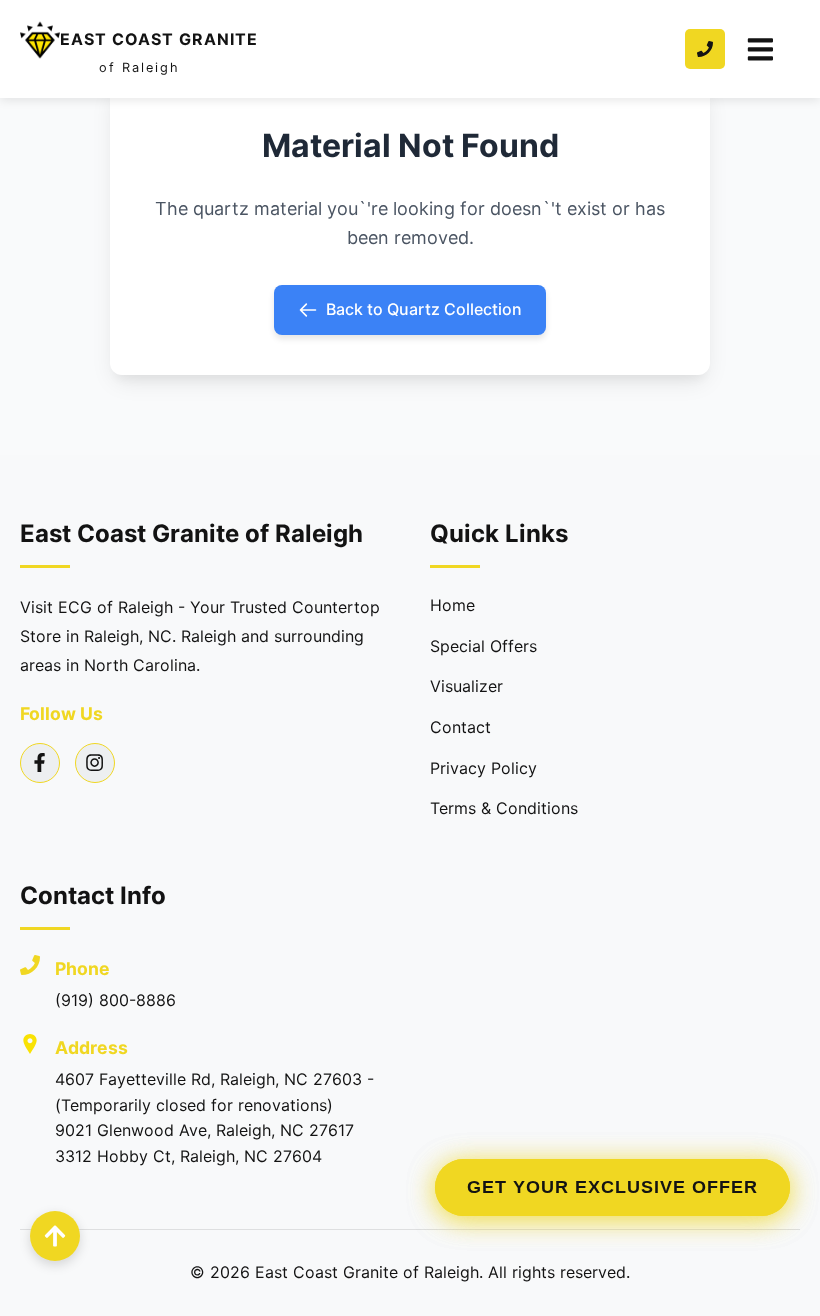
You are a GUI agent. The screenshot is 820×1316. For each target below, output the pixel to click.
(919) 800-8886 (115, 1000)
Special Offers (483, 646)
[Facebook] (40, 763)
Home (452, 605)
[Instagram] (95, 763)
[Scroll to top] (55, 1236)
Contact (460, 727)
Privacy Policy (483, 768)
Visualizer (466, 686)
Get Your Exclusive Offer (612, 1187)
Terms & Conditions (504, 808)
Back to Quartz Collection (424, 309)
